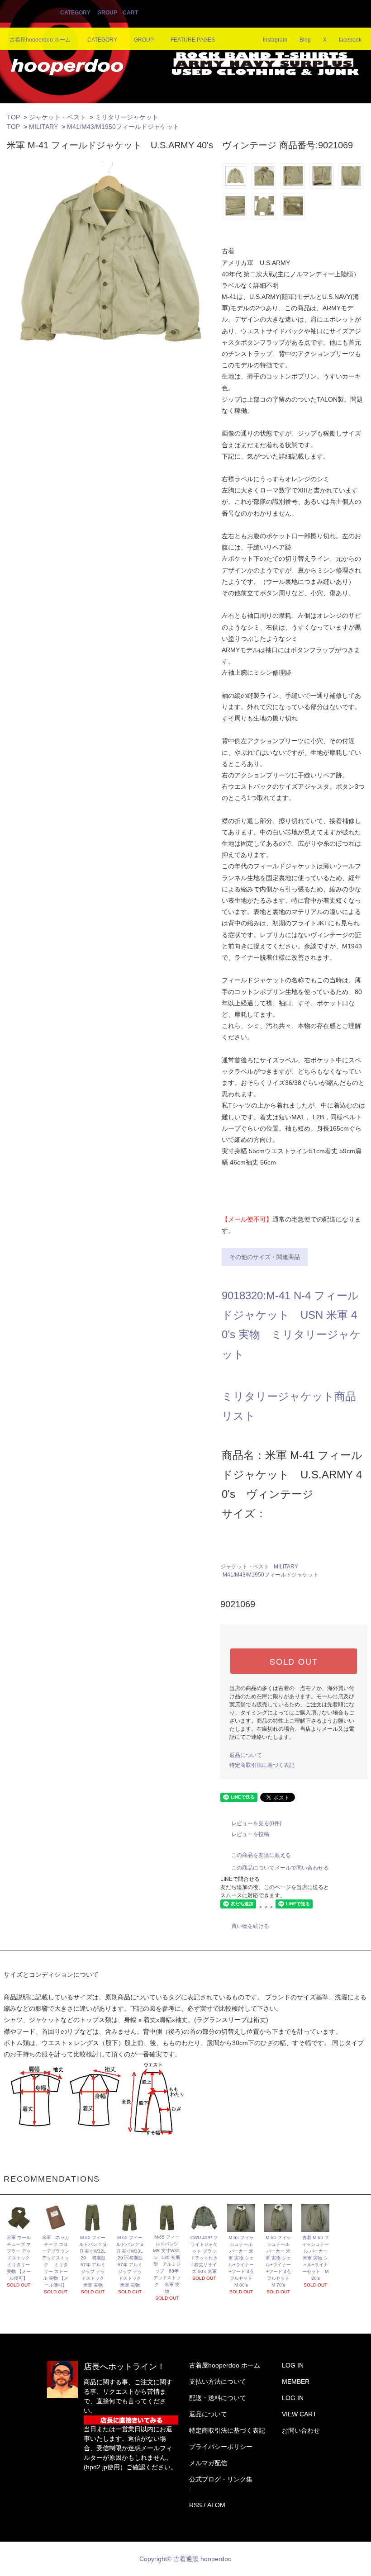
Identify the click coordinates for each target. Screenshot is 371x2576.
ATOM (216, 2505)
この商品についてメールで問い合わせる (280, 1868)
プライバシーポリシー (221, 2447)
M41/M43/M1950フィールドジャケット (123, 127)
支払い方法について (218, 2382)
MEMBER (296, 2382)
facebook (350, 40)
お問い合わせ (301, 2430)
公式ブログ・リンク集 (221, 2479)
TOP (13, 117)
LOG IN (293, 2365)
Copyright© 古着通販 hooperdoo (186, 2559)
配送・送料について (218, 2398)
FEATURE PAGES (193, 40)
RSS (195, 2505)
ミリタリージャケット (127, 117)
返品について (246, 1755)
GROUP (107, 13)
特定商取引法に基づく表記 (262, 1765)
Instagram (275, 40)
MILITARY (43, 127)
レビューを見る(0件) (256, 1823)
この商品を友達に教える (261, 1855)
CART (130, 13)
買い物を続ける (250, 1926)
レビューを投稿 (250, 1834)
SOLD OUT (294, 1661)
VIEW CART (299, 2414)
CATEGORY (75, 13)
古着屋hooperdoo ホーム (40, 40)
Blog (305, 40)
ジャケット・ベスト (57, 117)
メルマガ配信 (208, 2463)
